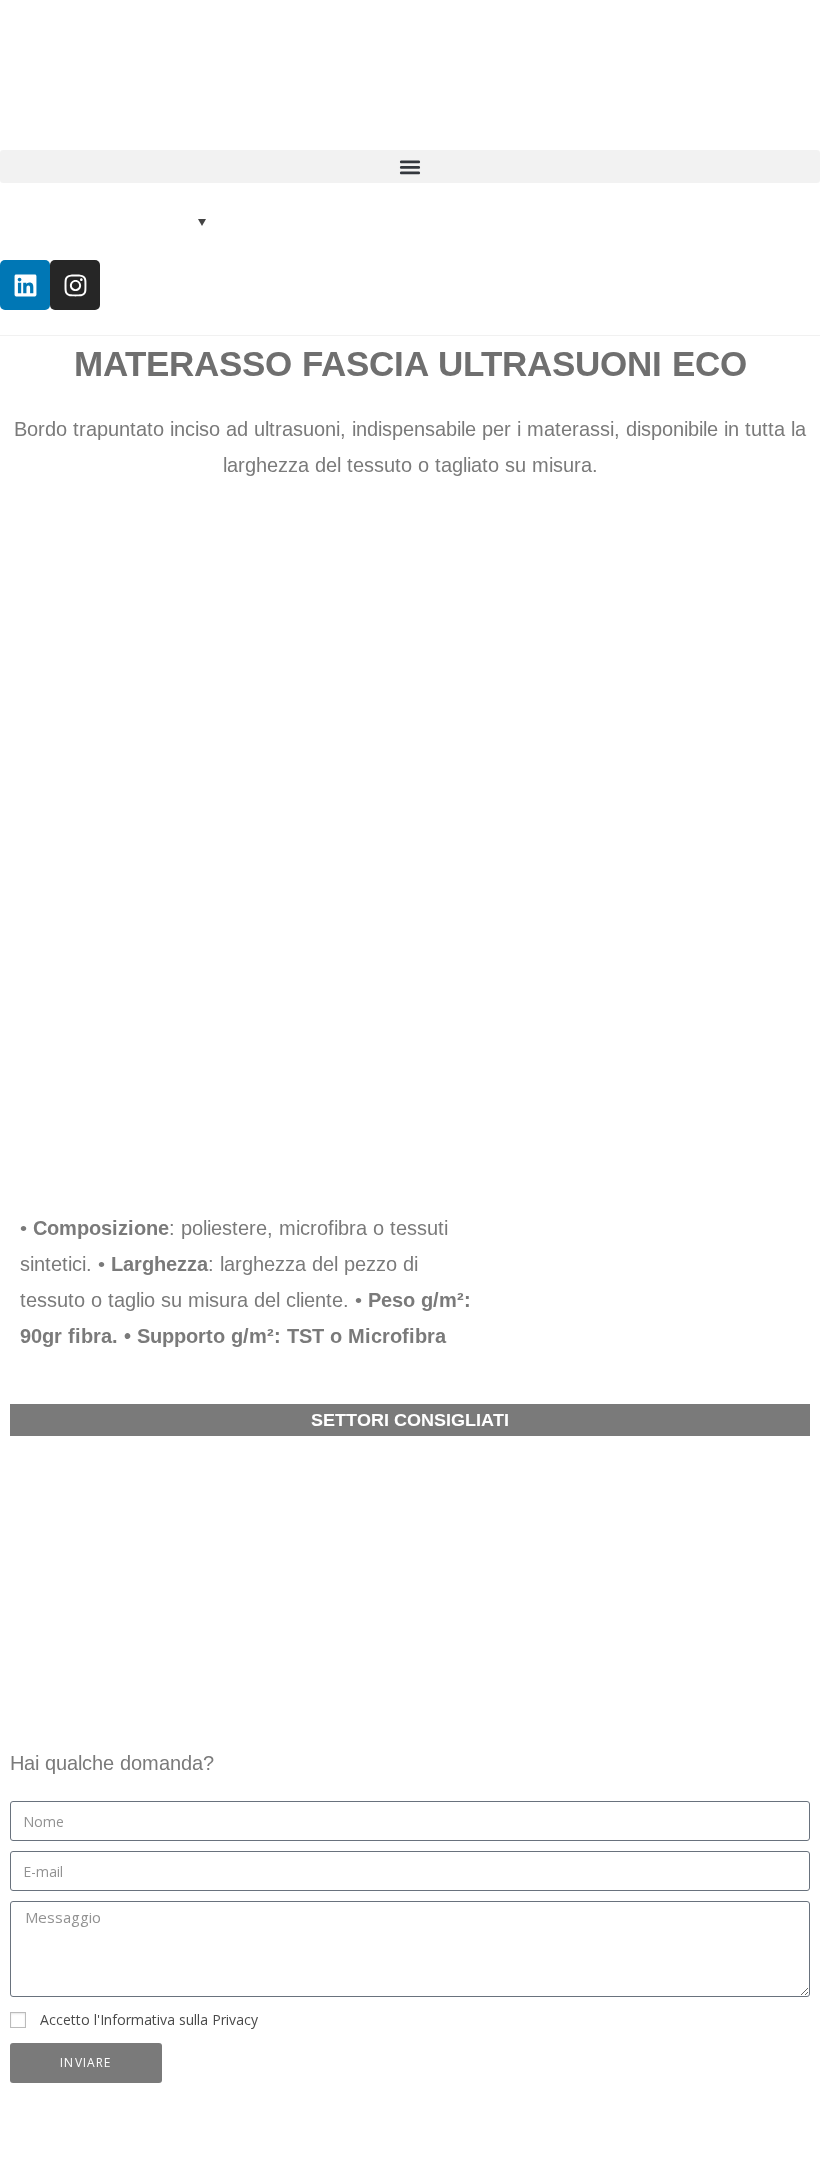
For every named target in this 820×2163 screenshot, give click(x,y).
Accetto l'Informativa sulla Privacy (149, 2019)
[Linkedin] (25, 285)
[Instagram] (75, 285)
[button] (410, 166)
